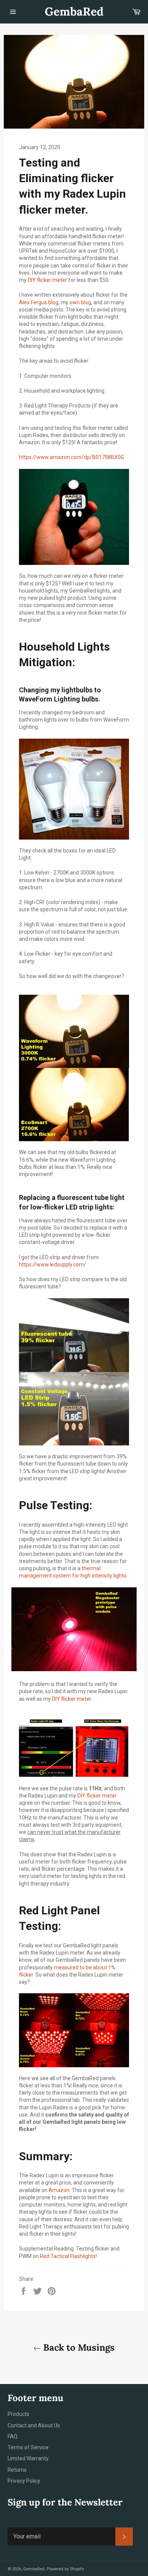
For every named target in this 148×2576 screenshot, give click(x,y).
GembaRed (74, 11)
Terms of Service (28, 2447)
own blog (80, 302)
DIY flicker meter (47, 280)
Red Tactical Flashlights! (68, 2256)
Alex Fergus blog (39, 302)
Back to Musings (78, 2347)
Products (18, 2414)
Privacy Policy (24, 2481)
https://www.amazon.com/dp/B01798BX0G (72, 457)
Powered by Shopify (65, 2569)
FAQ (13, 2436)
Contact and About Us (34, 2425)
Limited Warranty (28, 2458)
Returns (17, 2470)
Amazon (59, 2190)
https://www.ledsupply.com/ (53, 1264)
